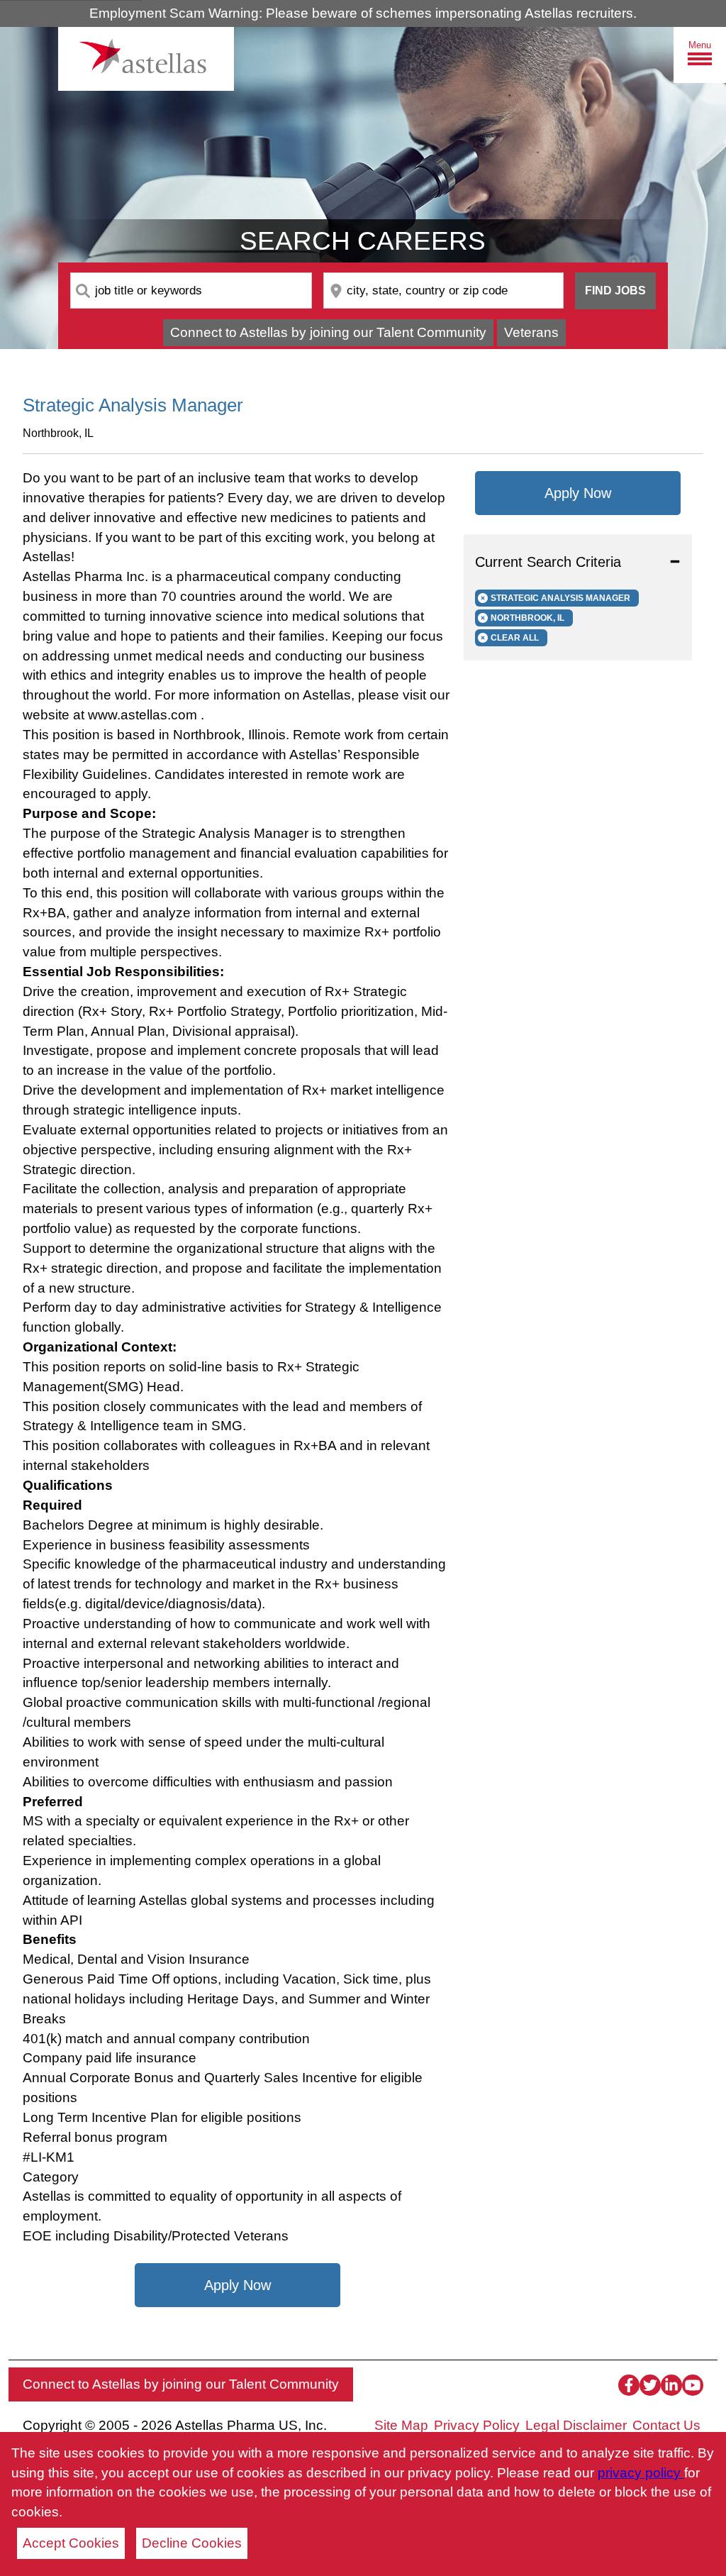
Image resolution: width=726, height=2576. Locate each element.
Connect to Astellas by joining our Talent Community (328, 332)
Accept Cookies (71, 2543)
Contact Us (666, 2425)
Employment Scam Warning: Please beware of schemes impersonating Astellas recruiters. (363, 13)
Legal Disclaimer (576, 2425)
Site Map (401, 2425)
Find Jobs (615, 291)
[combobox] (191, 291)
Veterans (531, 332)
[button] (578, 562)
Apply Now (238, 2285)
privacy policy (641, 2473)
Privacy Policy (477, 2425)
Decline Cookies (192, 2543)
